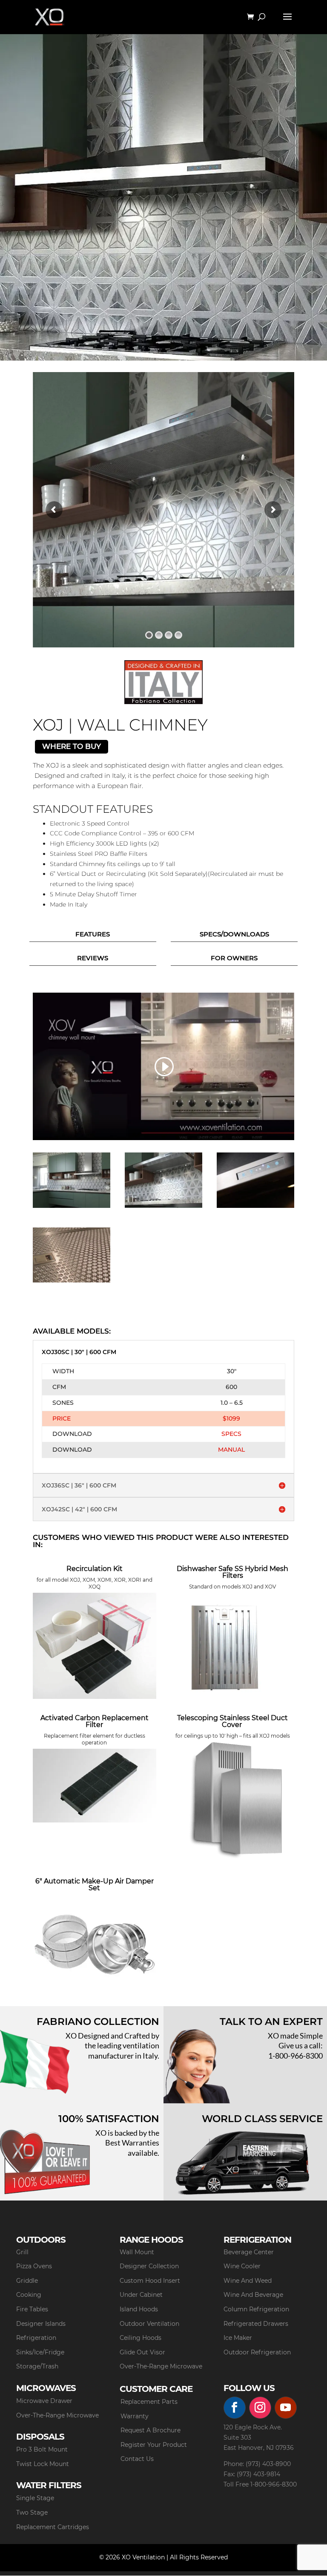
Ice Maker (238, 2338)
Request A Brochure (151, 2430)
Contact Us (137, 2459)
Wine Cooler (242, 2266)
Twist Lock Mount (43, 2464)
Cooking (29, 2295)
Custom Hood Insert (150, 2281)
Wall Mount (137, 2252)
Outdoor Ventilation (149, 2324)
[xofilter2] (72, 1280)
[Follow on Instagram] (260, 2408)
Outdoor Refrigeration (257, 2352)
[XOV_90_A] (72, 1206)
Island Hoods (139, 2309)
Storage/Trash (37, 2366)
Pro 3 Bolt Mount (42, 2449)
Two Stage (32, 2512)
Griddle (27, 2281)
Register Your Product (154, 2445)
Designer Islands (41, 2324)
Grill (22, 2252)
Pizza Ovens (34, 2266)
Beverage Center (249, 2252)
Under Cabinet (141, 2295)
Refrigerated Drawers (256, 2324)
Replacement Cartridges (53, 2527)
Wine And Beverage (253, 2295)
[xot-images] (255, 1206)
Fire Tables (32, 2309)
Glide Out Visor (142, 2352)
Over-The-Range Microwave (161, 2366)
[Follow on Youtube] (286, 2408)
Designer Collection (149, 2266)
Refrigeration (36, 2338)
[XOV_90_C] (163, 1206)
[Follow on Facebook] (235, 2408)
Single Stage (35, 2498)
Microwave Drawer (44, 2401)
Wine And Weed (248, 2281)
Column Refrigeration (256, 2309)
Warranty (135, 2416)
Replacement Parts (149, 2402)
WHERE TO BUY (72, 746)
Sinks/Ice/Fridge (40, 2352)
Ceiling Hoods (141, 2338)
